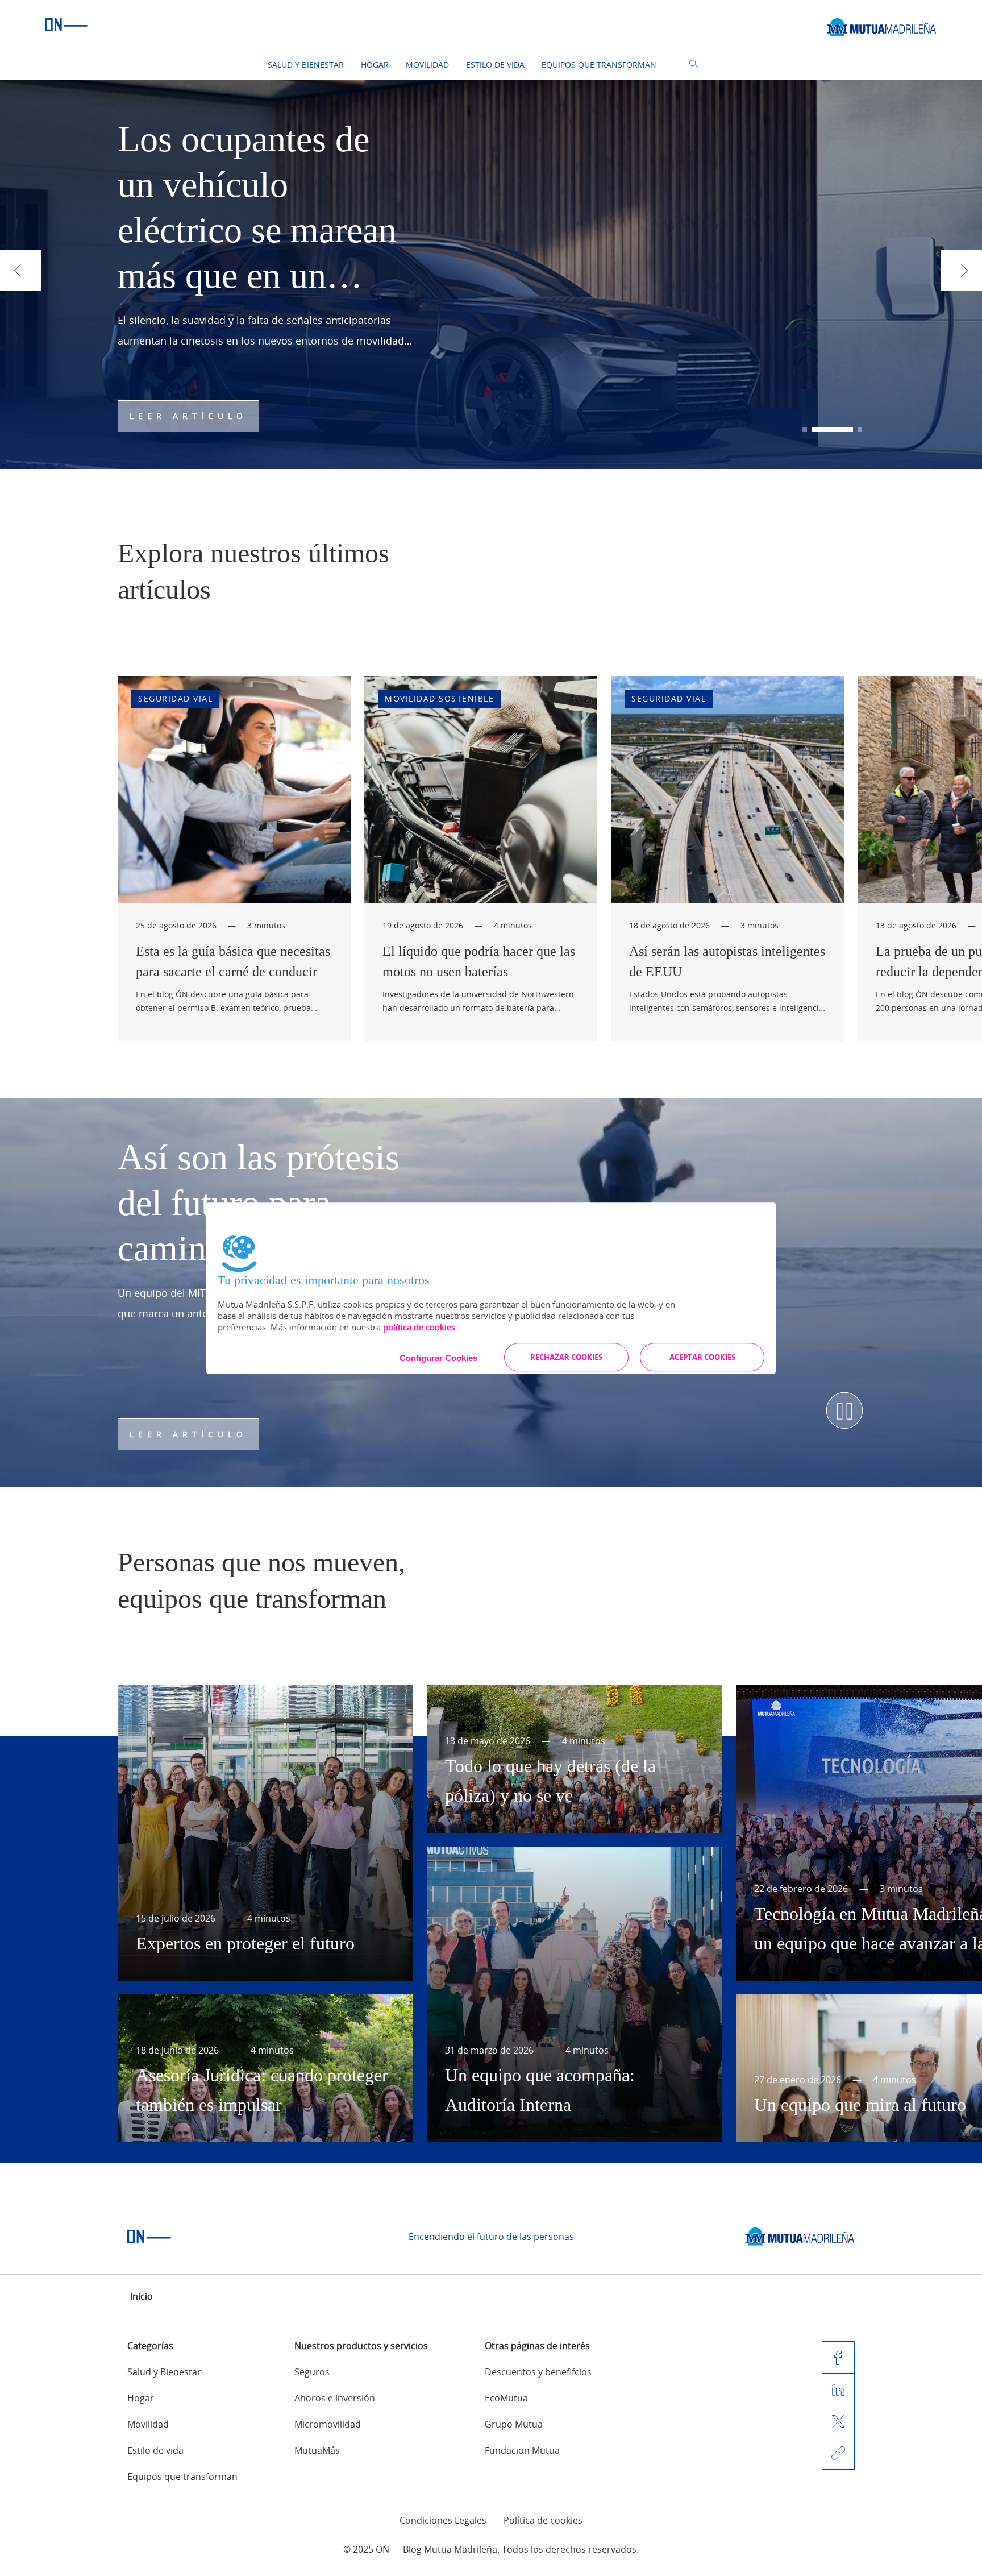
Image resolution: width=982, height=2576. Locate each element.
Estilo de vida (495, 65)
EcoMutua (506, 2398)
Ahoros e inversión (335, 2398)
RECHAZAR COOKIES (566, 1357)
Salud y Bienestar (306, 65)
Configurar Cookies (438, 1358)
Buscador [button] (694, 64)
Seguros (312, 2372)
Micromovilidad (328, 2424)
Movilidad (427, 65)
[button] (805, 429)
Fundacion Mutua (522, 2450)
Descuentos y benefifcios (538, 2372)
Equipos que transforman (599, 65)
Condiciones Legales (443, 2520)
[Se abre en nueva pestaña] (800, 2237)
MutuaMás (317, 2450)
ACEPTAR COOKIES (702, 1357)
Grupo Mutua (514, 2424)
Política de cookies (543, 2520)
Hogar (375, 65)
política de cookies (419, 1327)
